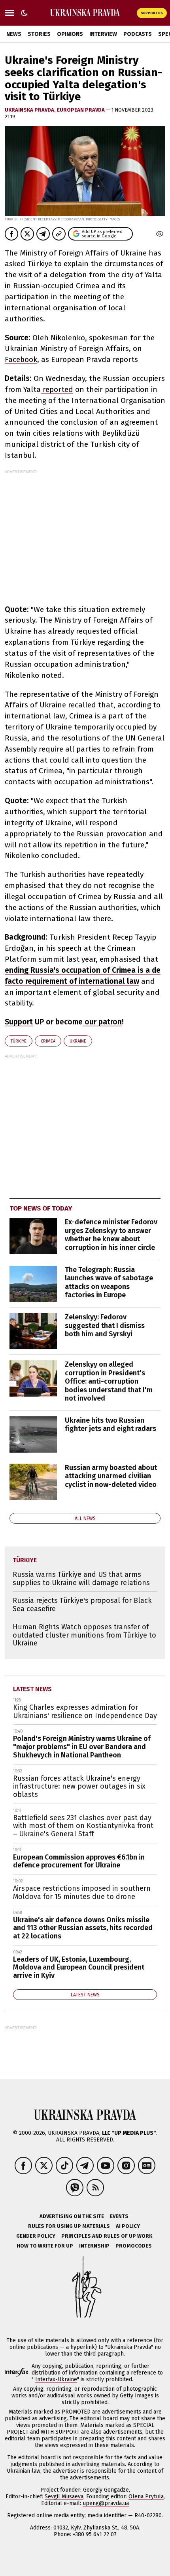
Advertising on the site (72, 2216)
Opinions (70, 34)
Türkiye (19, 1041)
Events (119, 2216)
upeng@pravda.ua (106, 2503)
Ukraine (78, 1041)
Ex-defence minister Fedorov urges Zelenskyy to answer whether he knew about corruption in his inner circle (111, 1235)
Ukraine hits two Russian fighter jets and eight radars (110, 1425)
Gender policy (36, 2236)
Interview (103, 34)
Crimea (48, 1041)
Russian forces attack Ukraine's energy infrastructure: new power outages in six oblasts (79, 1786)
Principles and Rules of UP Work (107, 2236)
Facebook (21, 359)
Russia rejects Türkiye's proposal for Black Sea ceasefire (82, 1605)
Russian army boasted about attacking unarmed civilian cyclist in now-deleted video (111, 1476)
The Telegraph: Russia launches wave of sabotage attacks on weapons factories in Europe (109, 1282)
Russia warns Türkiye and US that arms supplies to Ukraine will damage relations (81, 1579)
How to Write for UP (45, 2246)
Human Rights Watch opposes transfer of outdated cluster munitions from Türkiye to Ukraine (84, 1635)
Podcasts (138, 34)
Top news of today (41, 1208)
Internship (94, 2246)
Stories (39, 34)
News (14, 34)
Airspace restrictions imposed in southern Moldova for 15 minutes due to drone (82, 1892)
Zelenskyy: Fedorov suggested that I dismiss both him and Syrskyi (105, 1325)
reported (57, 389)
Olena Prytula (146, 2497)
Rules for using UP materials (69, 2226)
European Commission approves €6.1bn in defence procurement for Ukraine (79, 1861)
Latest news (32, 1689)
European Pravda (81, 110)
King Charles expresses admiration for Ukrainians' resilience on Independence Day (85, 1711)
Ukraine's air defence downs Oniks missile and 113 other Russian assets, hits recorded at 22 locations (83, 1928)
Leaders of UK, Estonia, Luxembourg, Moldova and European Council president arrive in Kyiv (79, 1967)
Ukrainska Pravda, (31, 110)
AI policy (128, 2226)
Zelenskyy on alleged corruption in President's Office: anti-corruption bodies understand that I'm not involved (109, 1381)
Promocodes (134, 2246)
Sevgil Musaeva (64, 2497)
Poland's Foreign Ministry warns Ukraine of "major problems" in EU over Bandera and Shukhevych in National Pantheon (82, 1747)
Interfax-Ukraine (56, 2379)
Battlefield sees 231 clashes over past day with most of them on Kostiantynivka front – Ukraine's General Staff (83, 1826)
